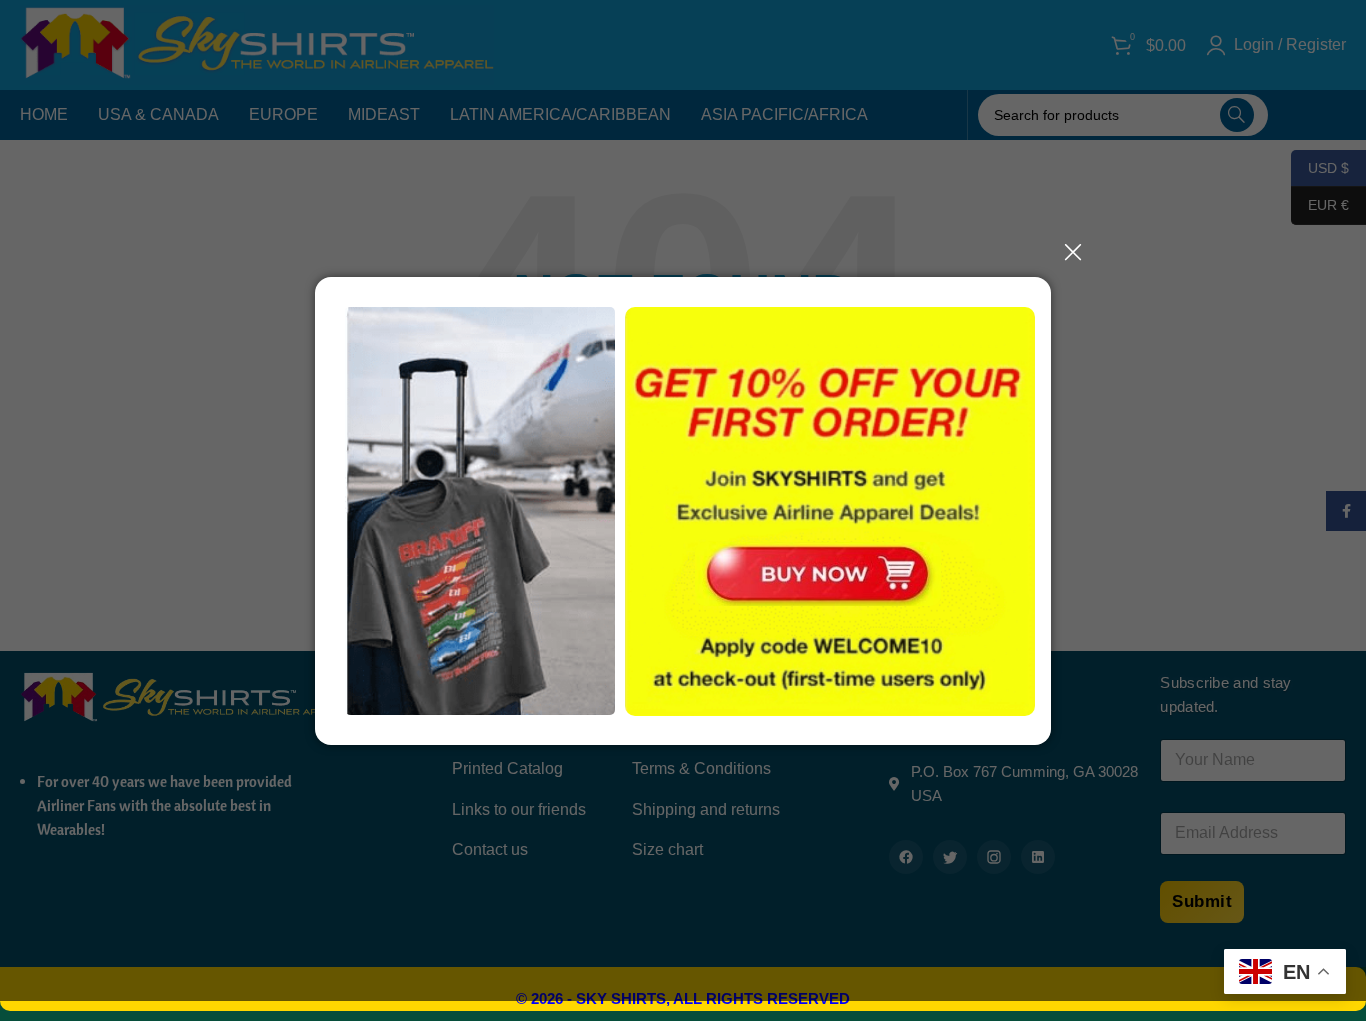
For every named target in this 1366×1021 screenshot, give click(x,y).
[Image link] (818, 572)
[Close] (1073, 252)
